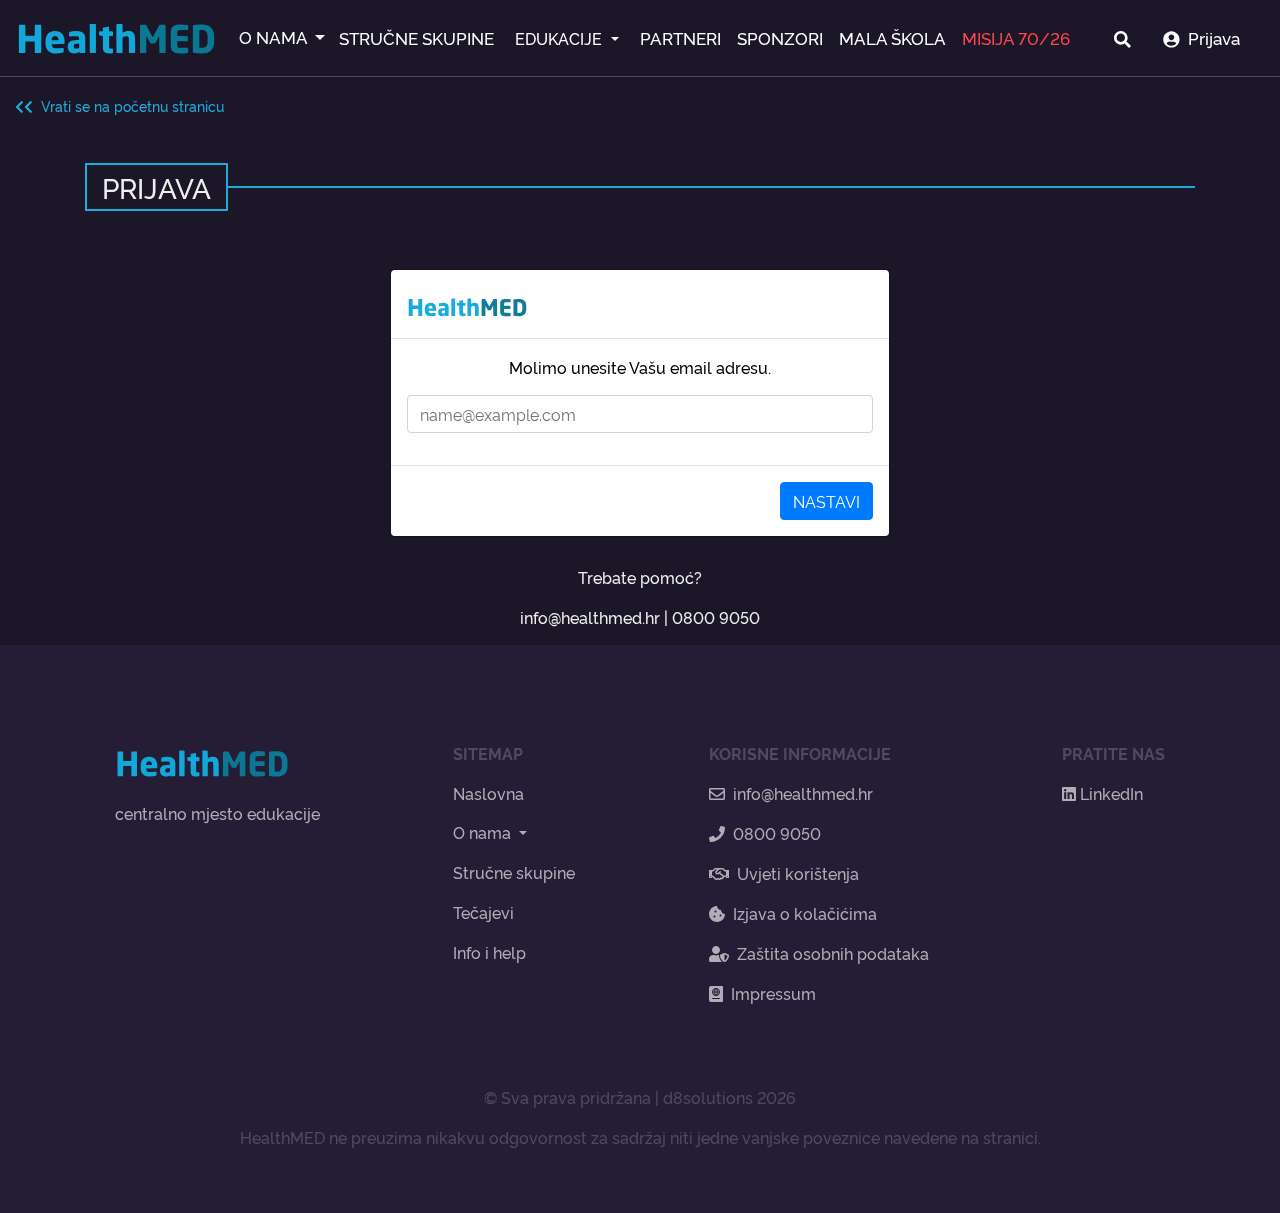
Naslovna (488, 793)
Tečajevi (483, 912)
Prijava (1214, 37)
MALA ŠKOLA (892, 37)
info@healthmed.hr (590, 617)
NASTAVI (826, 501)
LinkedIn (1109, 793)
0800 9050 (716, 617)
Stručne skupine (514, 872)
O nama (484, 832)
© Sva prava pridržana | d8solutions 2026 (640, 1097)
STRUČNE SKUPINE (416, 37)
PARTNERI (680, 37)
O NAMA (275, 36)
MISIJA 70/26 (1016, 37)
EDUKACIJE (560, 38)
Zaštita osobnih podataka (833, 953)
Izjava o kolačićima (805, 913)
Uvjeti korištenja (798, 873)
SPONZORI (780, 37)
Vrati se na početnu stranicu (128, 105)
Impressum (773, 993)
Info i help (489, 952)
